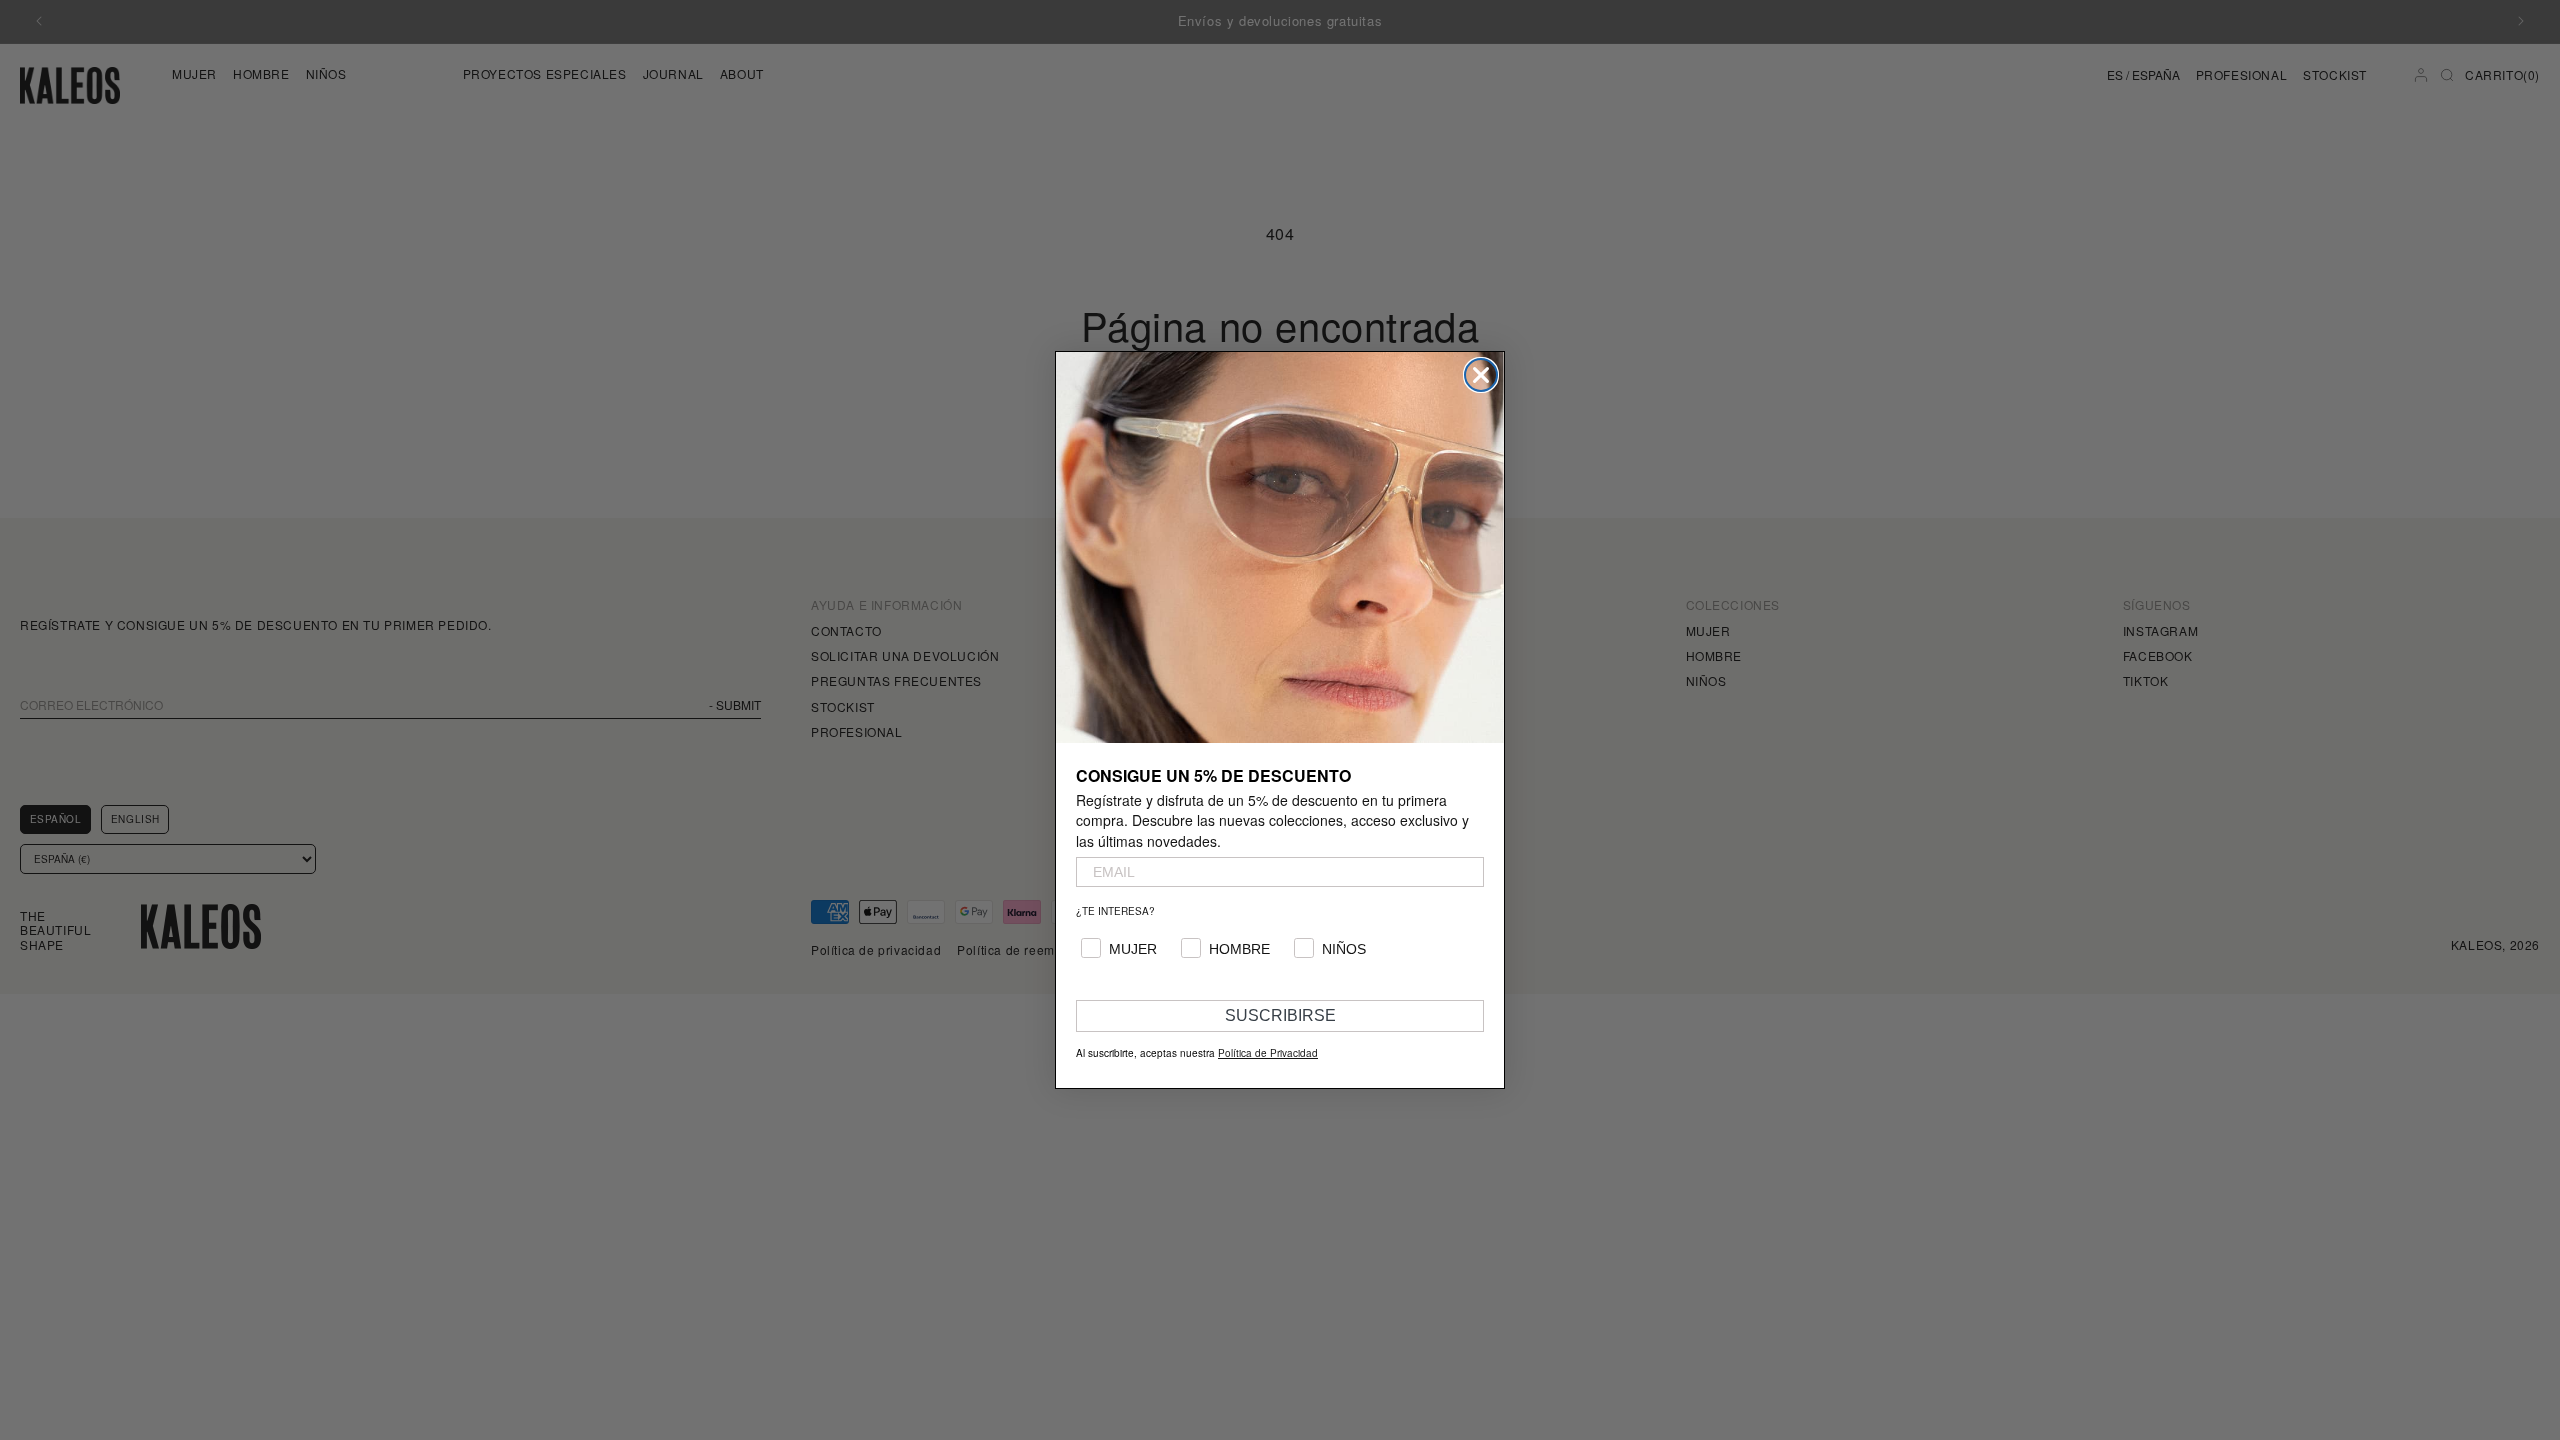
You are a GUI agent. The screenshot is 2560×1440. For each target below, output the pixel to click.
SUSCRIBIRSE (1280, 1015)
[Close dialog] (1481, 375)
